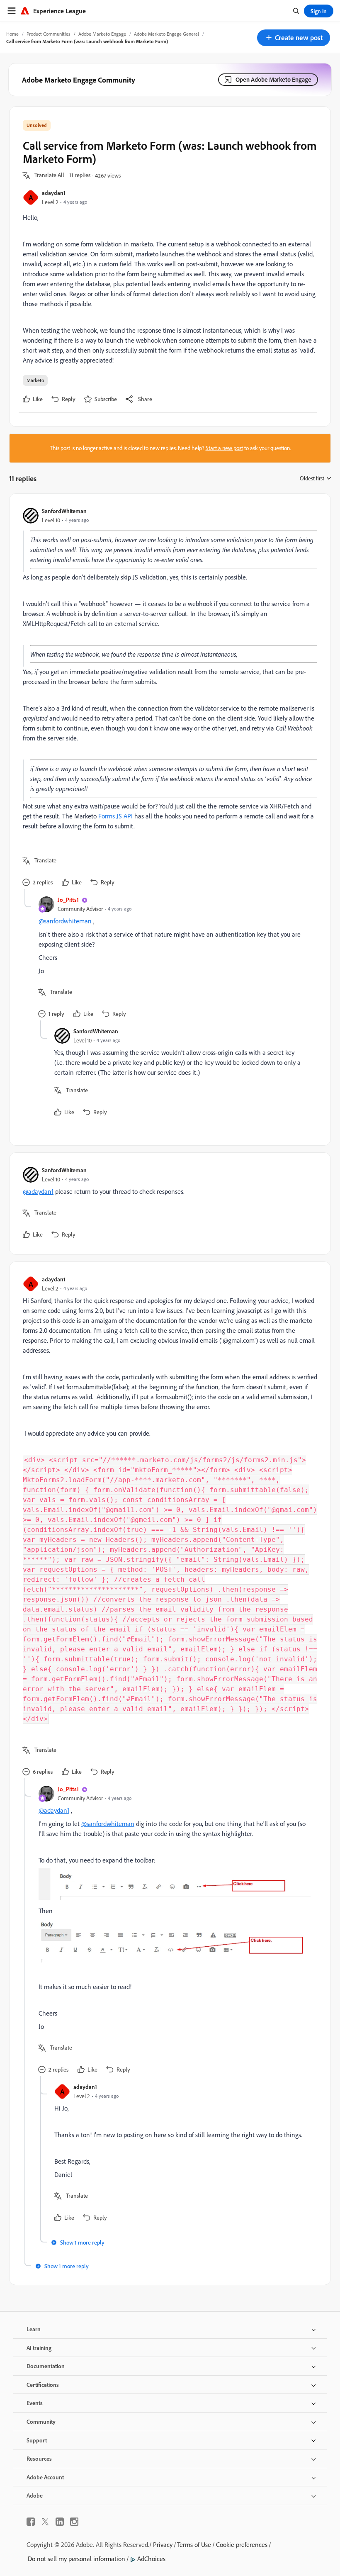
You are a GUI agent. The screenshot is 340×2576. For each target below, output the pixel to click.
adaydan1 (54, 193)
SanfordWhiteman (64, 511)
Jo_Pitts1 (68, 900)
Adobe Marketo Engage (102, 34)
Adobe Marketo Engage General (166, 34)
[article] (168, 698)
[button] (294, 38)
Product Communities (49, 34)
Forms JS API (115, 816)
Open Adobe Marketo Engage (273, 79)
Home (12, 34)
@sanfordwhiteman (65, 921)
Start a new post (224, 448)
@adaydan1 (38, 1191)
